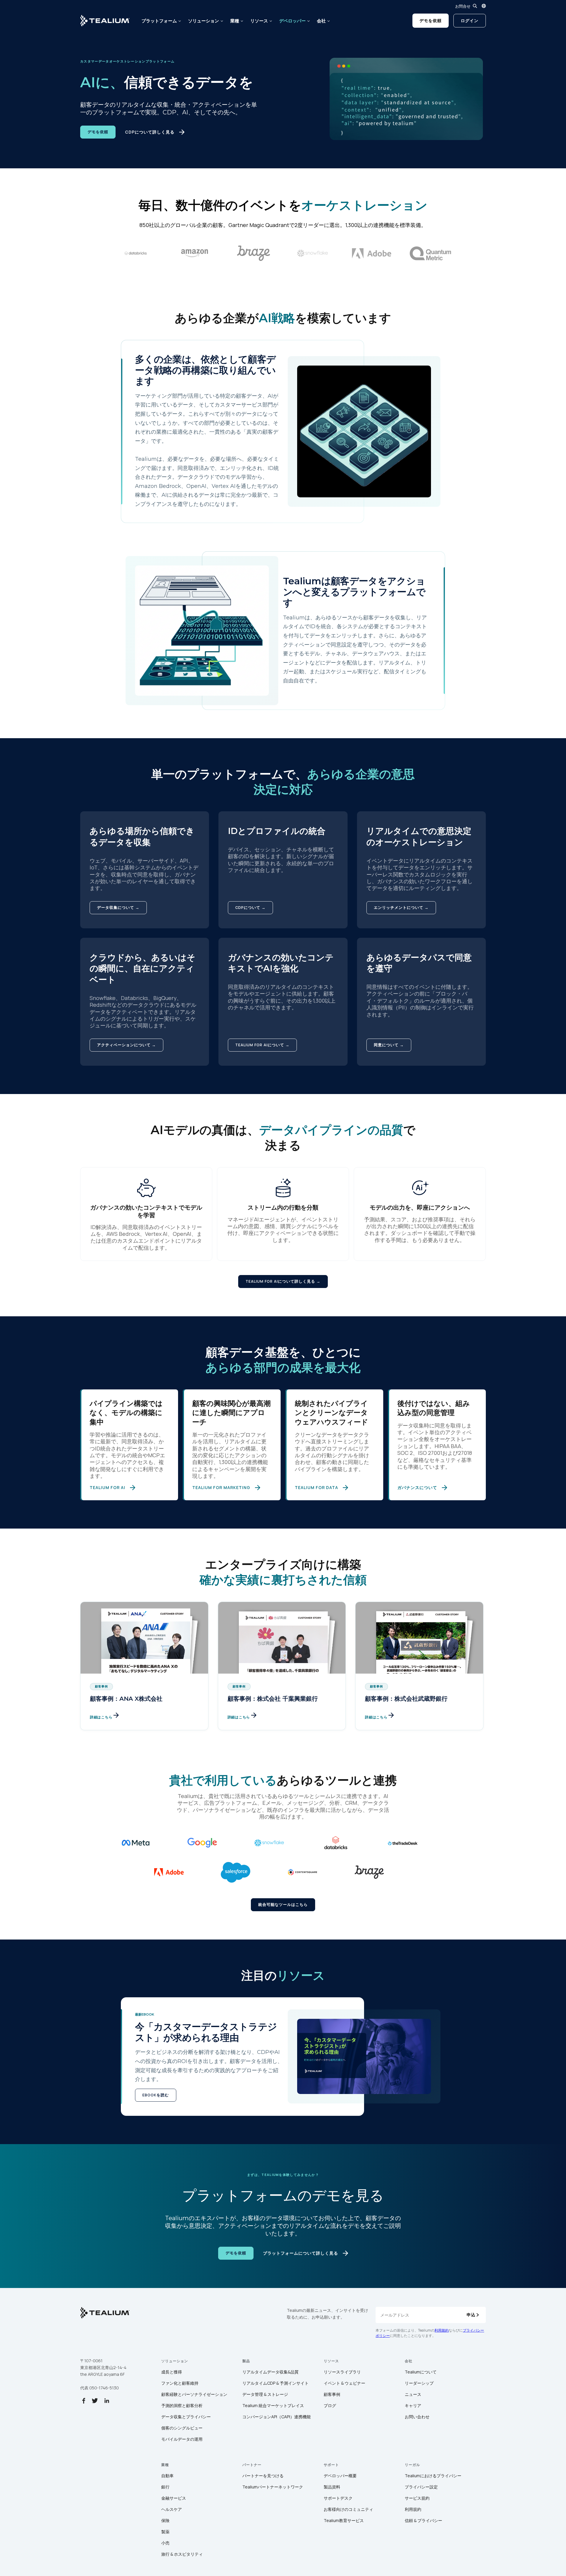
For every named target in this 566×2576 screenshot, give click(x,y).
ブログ (330, 2405)
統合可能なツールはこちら (283, 1905)
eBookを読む (156, 2095)
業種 (235, 21)
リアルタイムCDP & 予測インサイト (275, 2383)
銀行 (165, 2487)
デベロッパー (292, 21)
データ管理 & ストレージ (265, 2394)
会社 (321, 21)
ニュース (413, 2394)
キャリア (413, 2405)
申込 (471, 2315)
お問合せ (463, 6)
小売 (165, 2543)
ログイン (470, 20)
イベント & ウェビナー (344, 2383)
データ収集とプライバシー (186, 2417)
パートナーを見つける (263, 2476)
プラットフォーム (159, 21)
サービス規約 (417, 2498)
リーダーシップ (419, 2383)
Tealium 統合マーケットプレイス (273, 2405)
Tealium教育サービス (344, 2520)
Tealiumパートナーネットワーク (273, 2487)
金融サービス (174, 2498)
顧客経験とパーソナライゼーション (194, 2394)
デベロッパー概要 (340, 2476)
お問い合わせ (417, 2417)
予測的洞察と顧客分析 (182, 2405)
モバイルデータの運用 (182, 2439)
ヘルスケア (172, 2509)
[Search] (475, 6)
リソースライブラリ (342, 2372)
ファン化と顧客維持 (180, 2383)
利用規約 (442, 2330)
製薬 (165, 2532)
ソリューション (204, 21)
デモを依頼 (431, 20)
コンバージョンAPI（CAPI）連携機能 (277, 2417)
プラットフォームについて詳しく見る (301, 2253)
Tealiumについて (421, 2372)
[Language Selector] (484, 6)
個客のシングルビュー (182, 2428)
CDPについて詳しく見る (150, 132)
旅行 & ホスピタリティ (182, 2554)
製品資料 (332, 2487)
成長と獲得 (172, 2372)
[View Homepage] (105, 21)
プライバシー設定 (421, 2487)
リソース (259, 21)
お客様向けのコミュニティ (348, 2509)
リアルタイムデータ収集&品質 (270, 2372)
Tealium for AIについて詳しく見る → (283, 1281)
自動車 (167, 2476)
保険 (165, 2520)
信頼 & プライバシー (423, 2520)
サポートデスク (338, 2498)
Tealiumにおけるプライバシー (433, 2476)
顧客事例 (332, 2394)
